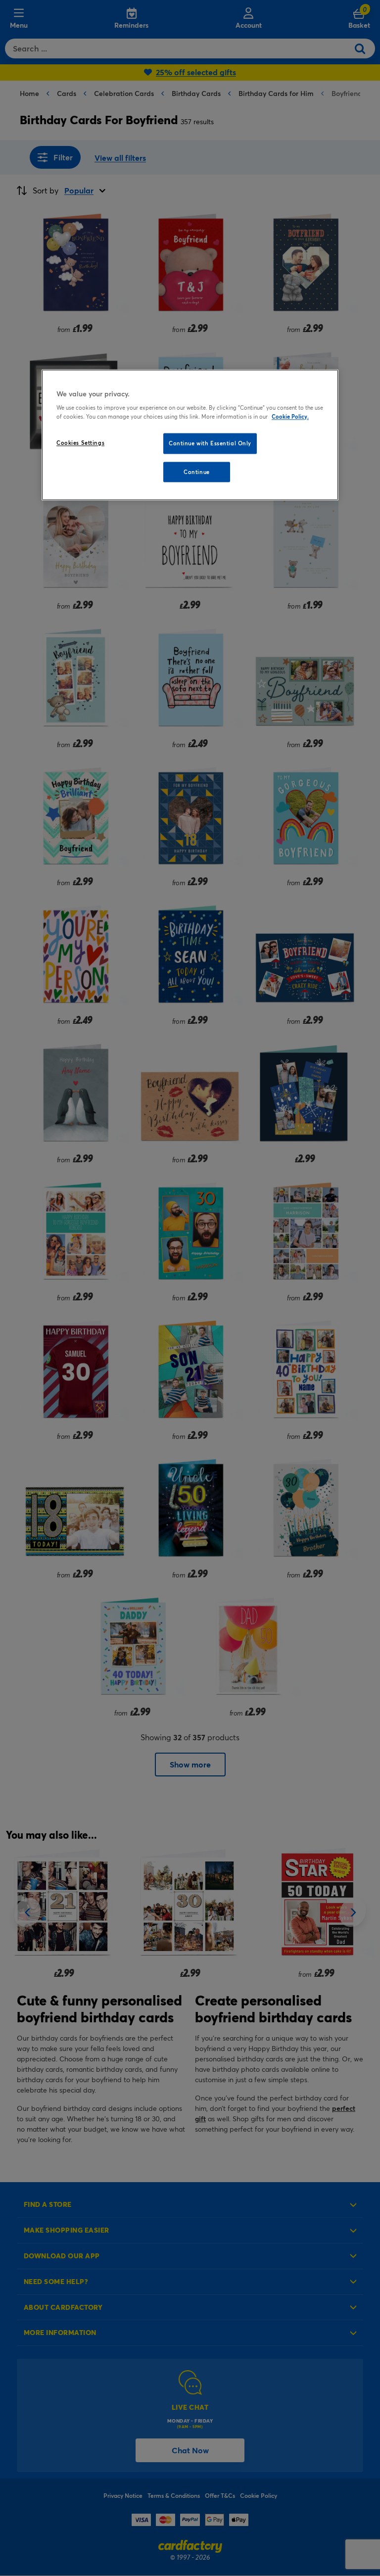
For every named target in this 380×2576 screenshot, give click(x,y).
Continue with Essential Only (210, 443)
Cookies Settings (80, 443)
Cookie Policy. (290, 416)
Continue (197, 472)
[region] (190, 435)
